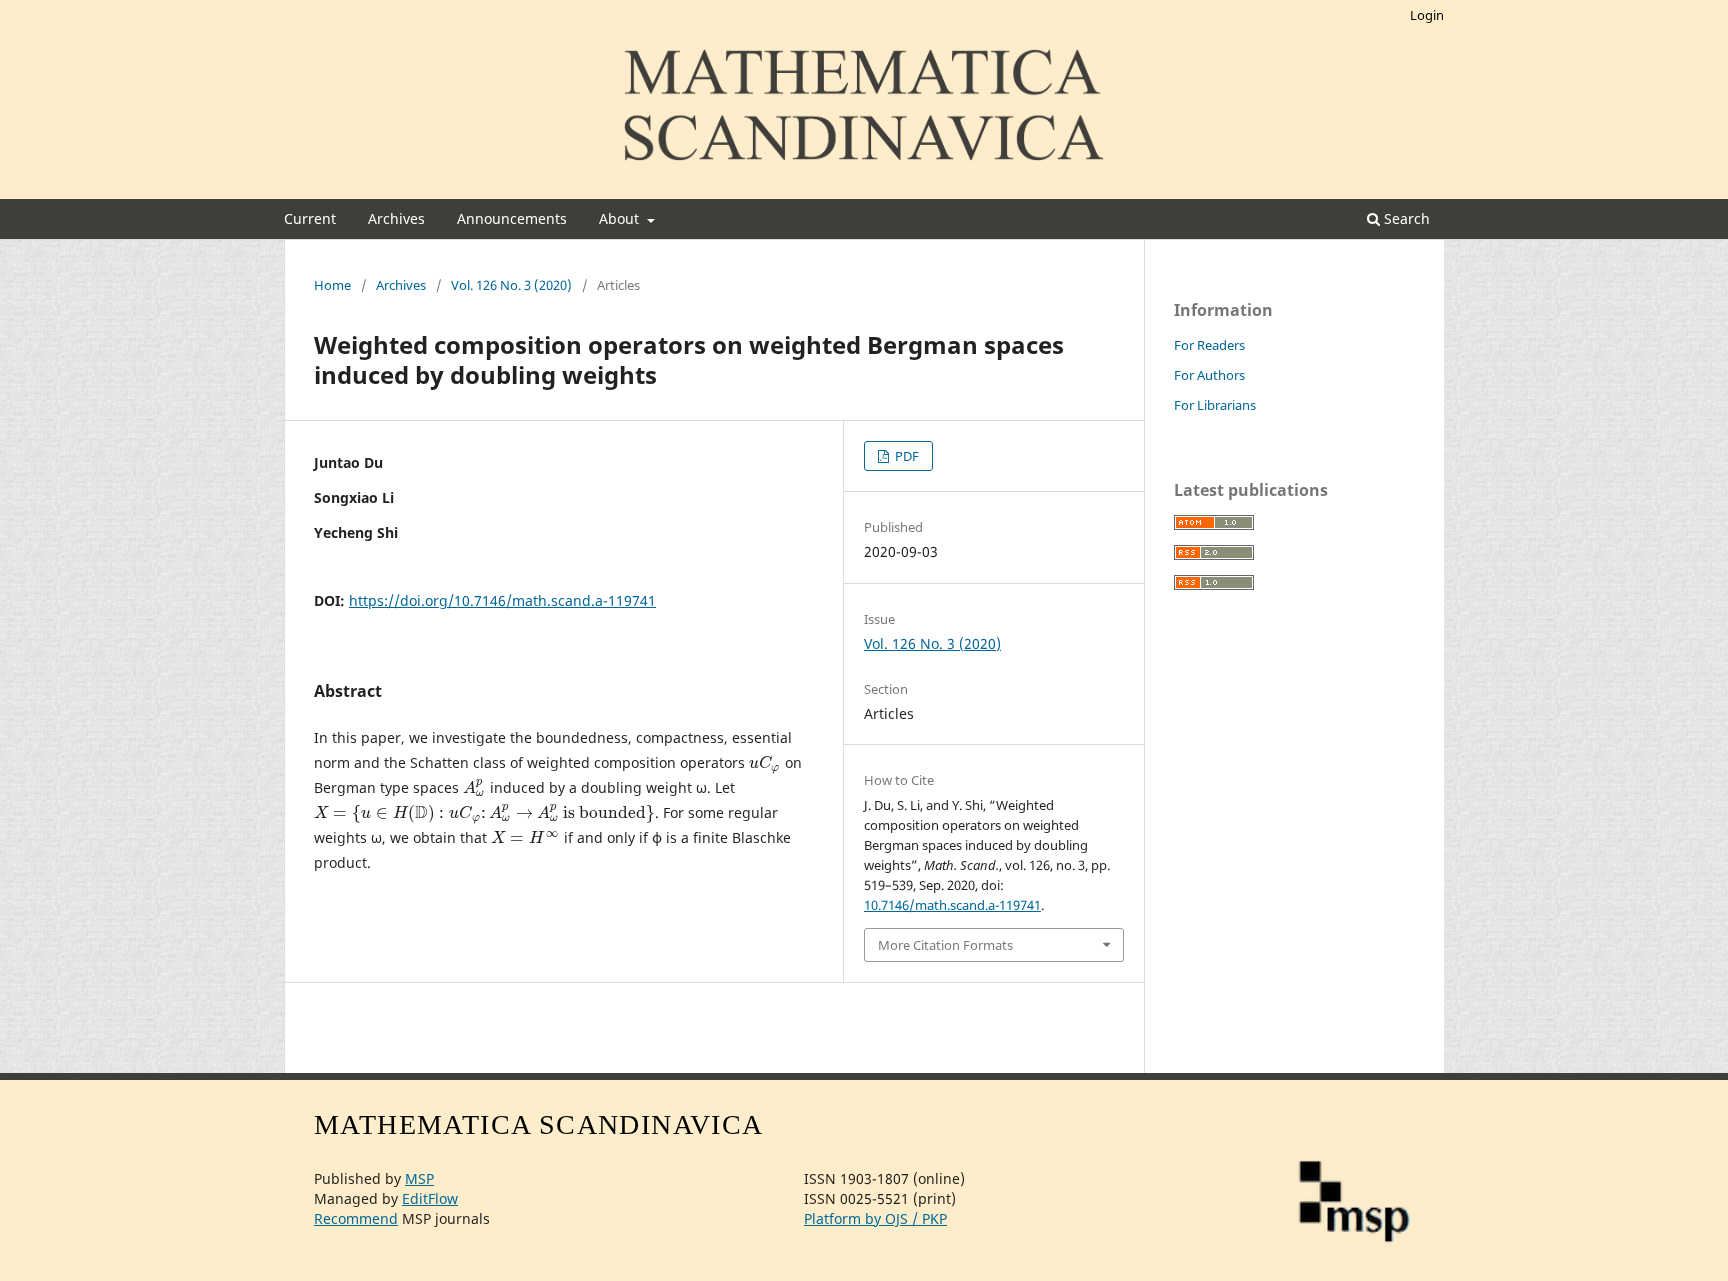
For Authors (1209, 375)
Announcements (512, 218)
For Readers (1209, 345)
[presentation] (765, 762)
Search (1405, 218)
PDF (905, 456)
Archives (396, 218)
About (621, 218)
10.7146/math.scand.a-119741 (952, 905)
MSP (419, 1178)
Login (1427, 15)
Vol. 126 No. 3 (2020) (511, 285)
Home (332, 285)
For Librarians (1215, 405)
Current (310, 218)
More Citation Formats (945, 945)
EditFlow (430, 1198)
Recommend (356, 1218)
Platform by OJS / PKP (875, 1218)
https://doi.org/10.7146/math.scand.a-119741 (502, 600)
